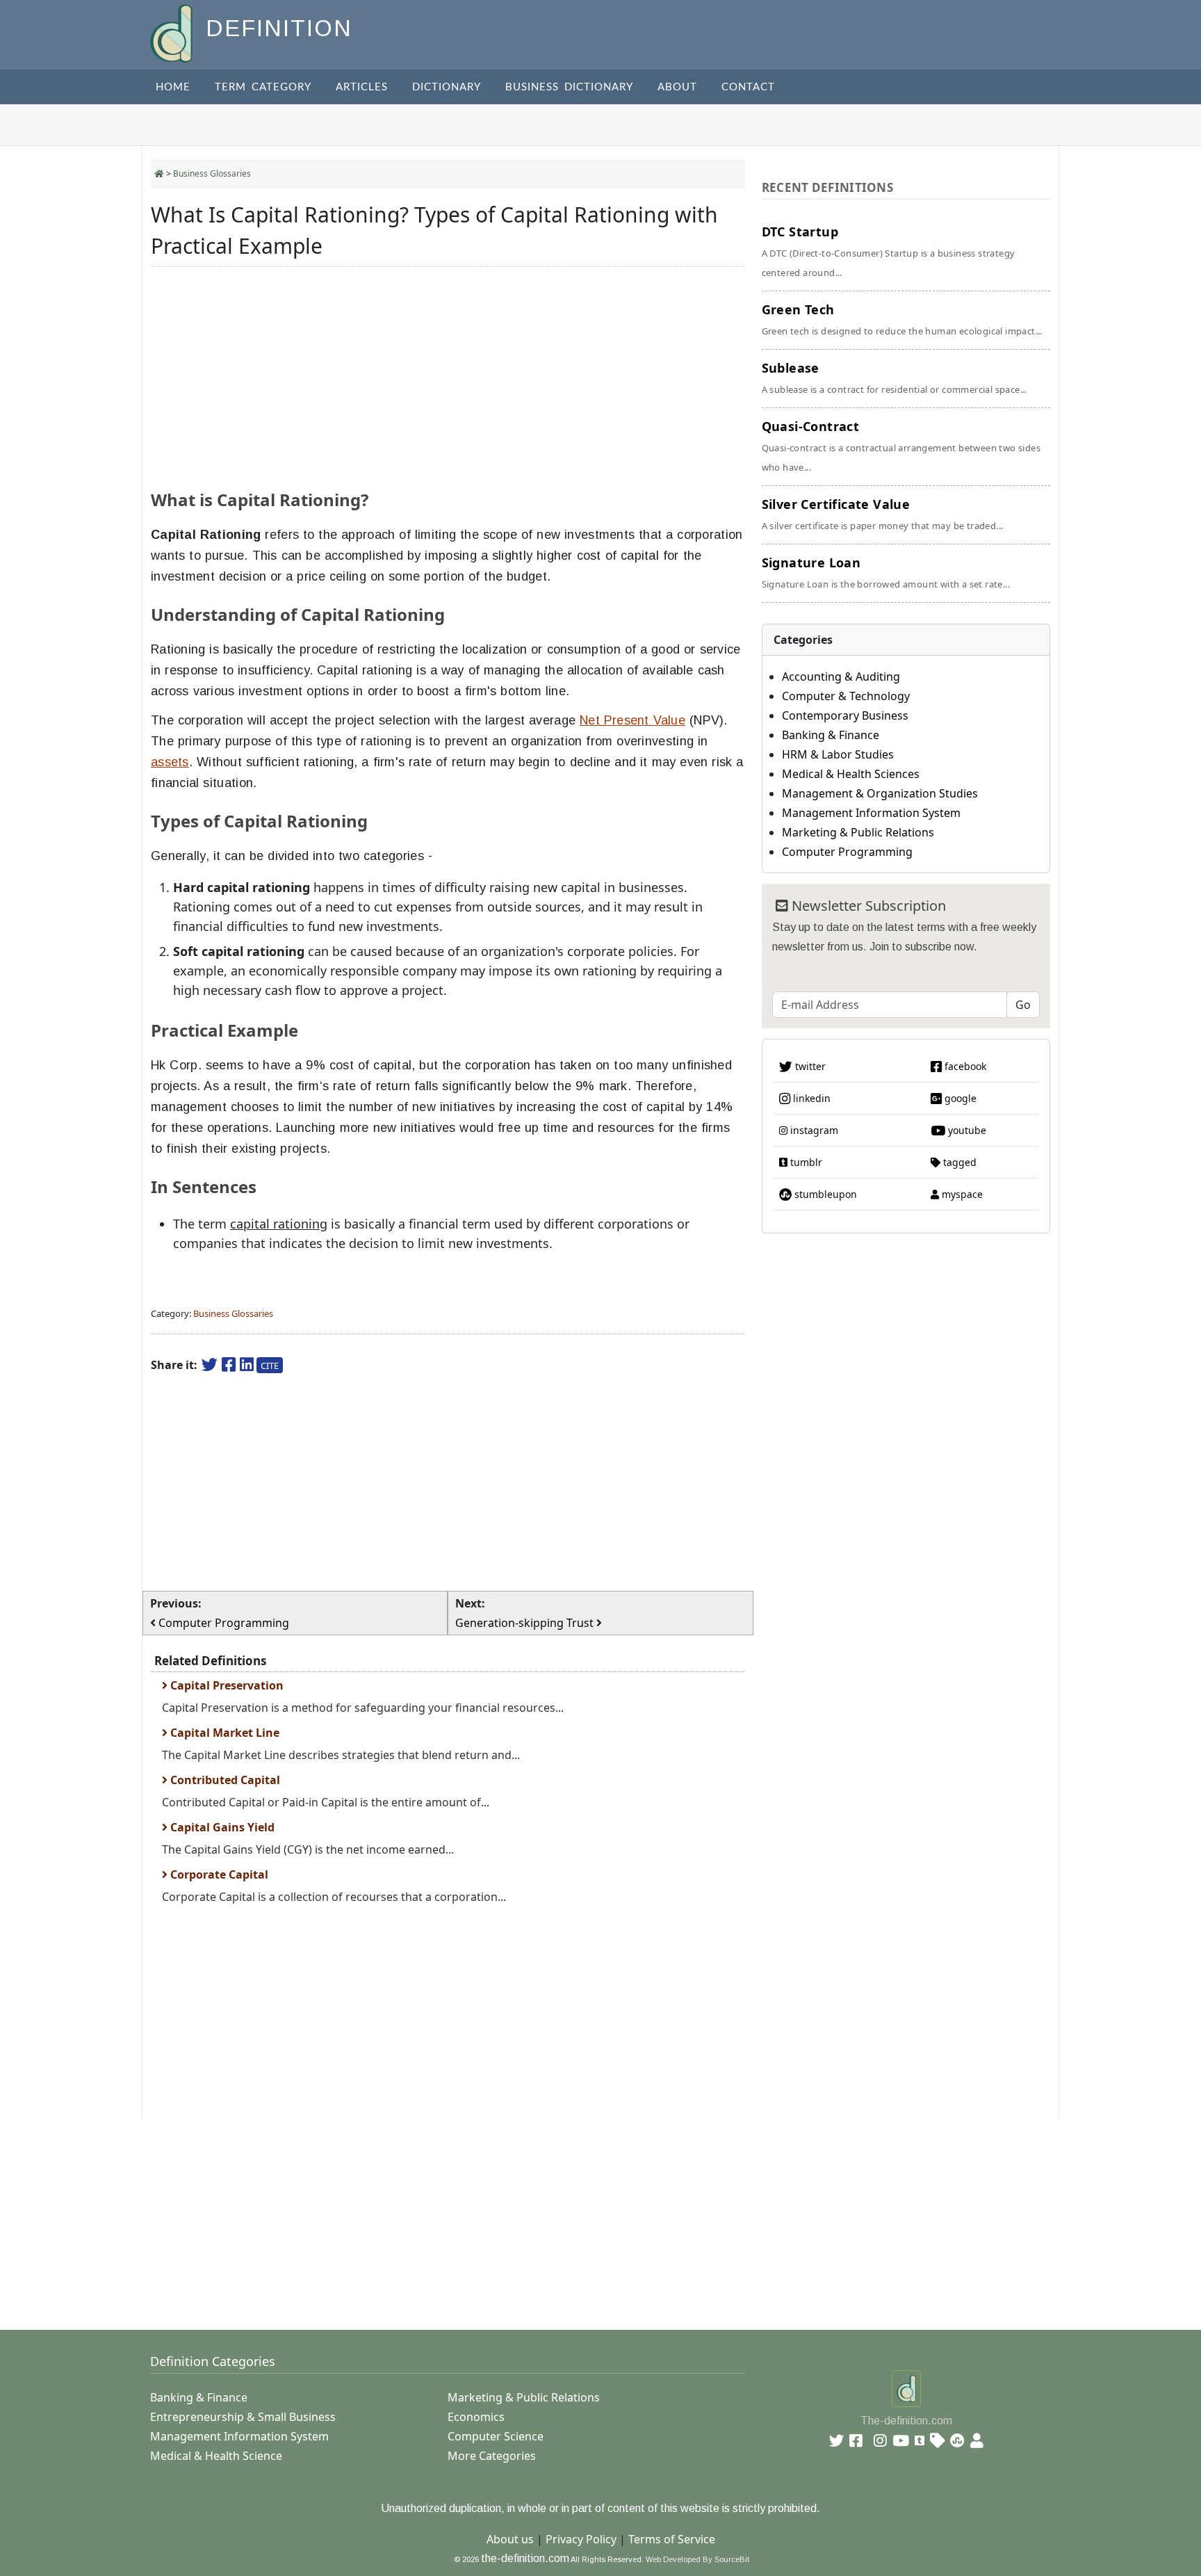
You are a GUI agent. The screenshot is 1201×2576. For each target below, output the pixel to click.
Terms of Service (672, 2539)
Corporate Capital (218, 1874)
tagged (958, 1162)
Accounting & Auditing (841, 677)
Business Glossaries (212, 173)
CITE (270, 1366)
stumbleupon (824, 1194)
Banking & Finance (831, 735)
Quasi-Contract (901, 446)
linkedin (810, 1098)
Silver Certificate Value (883, 514)
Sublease (894, 378)
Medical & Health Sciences (851, 774)
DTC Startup (889, 251)
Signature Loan (886, 572)
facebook (964, 1066)
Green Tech (902, 319)
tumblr (805, 1162)
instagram (813, 1130)
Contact (748, 87)
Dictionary (447, 87)
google (959, 1098)
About (677, 87)
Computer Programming (847, 852)
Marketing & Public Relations (858, 832)
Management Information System (871, 813)
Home (173, 87)
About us (510, 2539)
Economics (476, 2417)
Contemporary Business (845, 715)
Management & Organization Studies (880, 793)
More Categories (492, 2456)
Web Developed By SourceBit (697, 2559)
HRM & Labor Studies (838, 754)
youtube (966, 1130)
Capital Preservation (226, 1685)
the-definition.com (525, 2558)
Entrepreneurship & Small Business (243, 2417)
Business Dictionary (569, 87)
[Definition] (173, 32)
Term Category (263, 87)
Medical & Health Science (216, 2456)
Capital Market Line (223, 1733)
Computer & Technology (846, 696)
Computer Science (496, 2436)
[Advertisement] (448, 375)
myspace (961, 1194)
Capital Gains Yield (221, 1827)
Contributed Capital (224, 1780)
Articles (362, 87)
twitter (809, 1066)
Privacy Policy (581, 2539)
